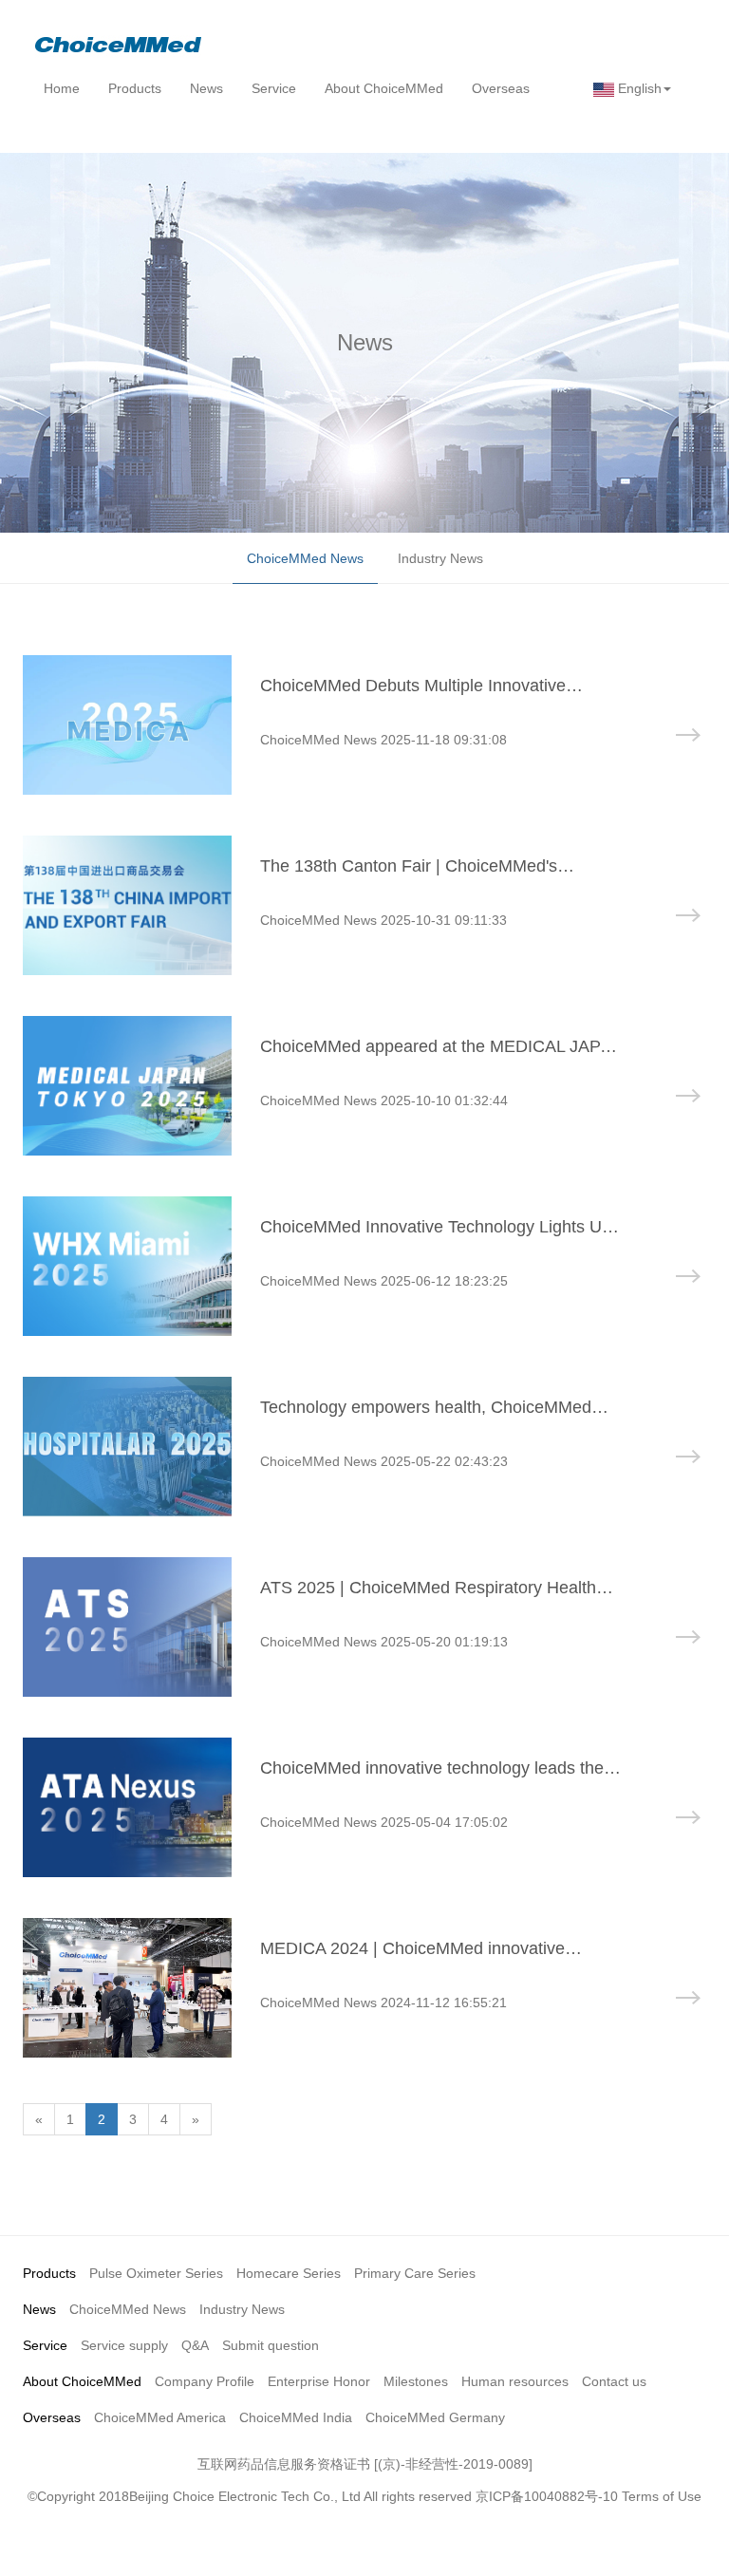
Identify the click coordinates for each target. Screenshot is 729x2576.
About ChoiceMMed (82, 2381)
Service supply (124, 2345)
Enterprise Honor (319, 2381)
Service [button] (274, 88)
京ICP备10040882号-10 (547, 2496)
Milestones (416, 2381)
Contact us (614, 2381)
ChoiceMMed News (305, 558)
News (39, 2309)
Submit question (271, 2345)
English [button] (638, 88)
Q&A (195, 2345)
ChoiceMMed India (296, 2417)
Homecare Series (289, 2273)
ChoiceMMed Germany (435, 2417)
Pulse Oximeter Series (156, 2273)
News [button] (206, 88)
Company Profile (205, 2381)
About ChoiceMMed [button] (384, 88)
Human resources (515, 2381)
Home (62, 88)
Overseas (52, 2417)
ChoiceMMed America (160, 2417)
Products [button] (135, 88)
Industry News (440, 558)
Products (49, 2273)
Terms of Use (662, 2496)
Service (45, 2345)
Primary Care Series (415, 2273)
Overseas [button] (501, 88)
